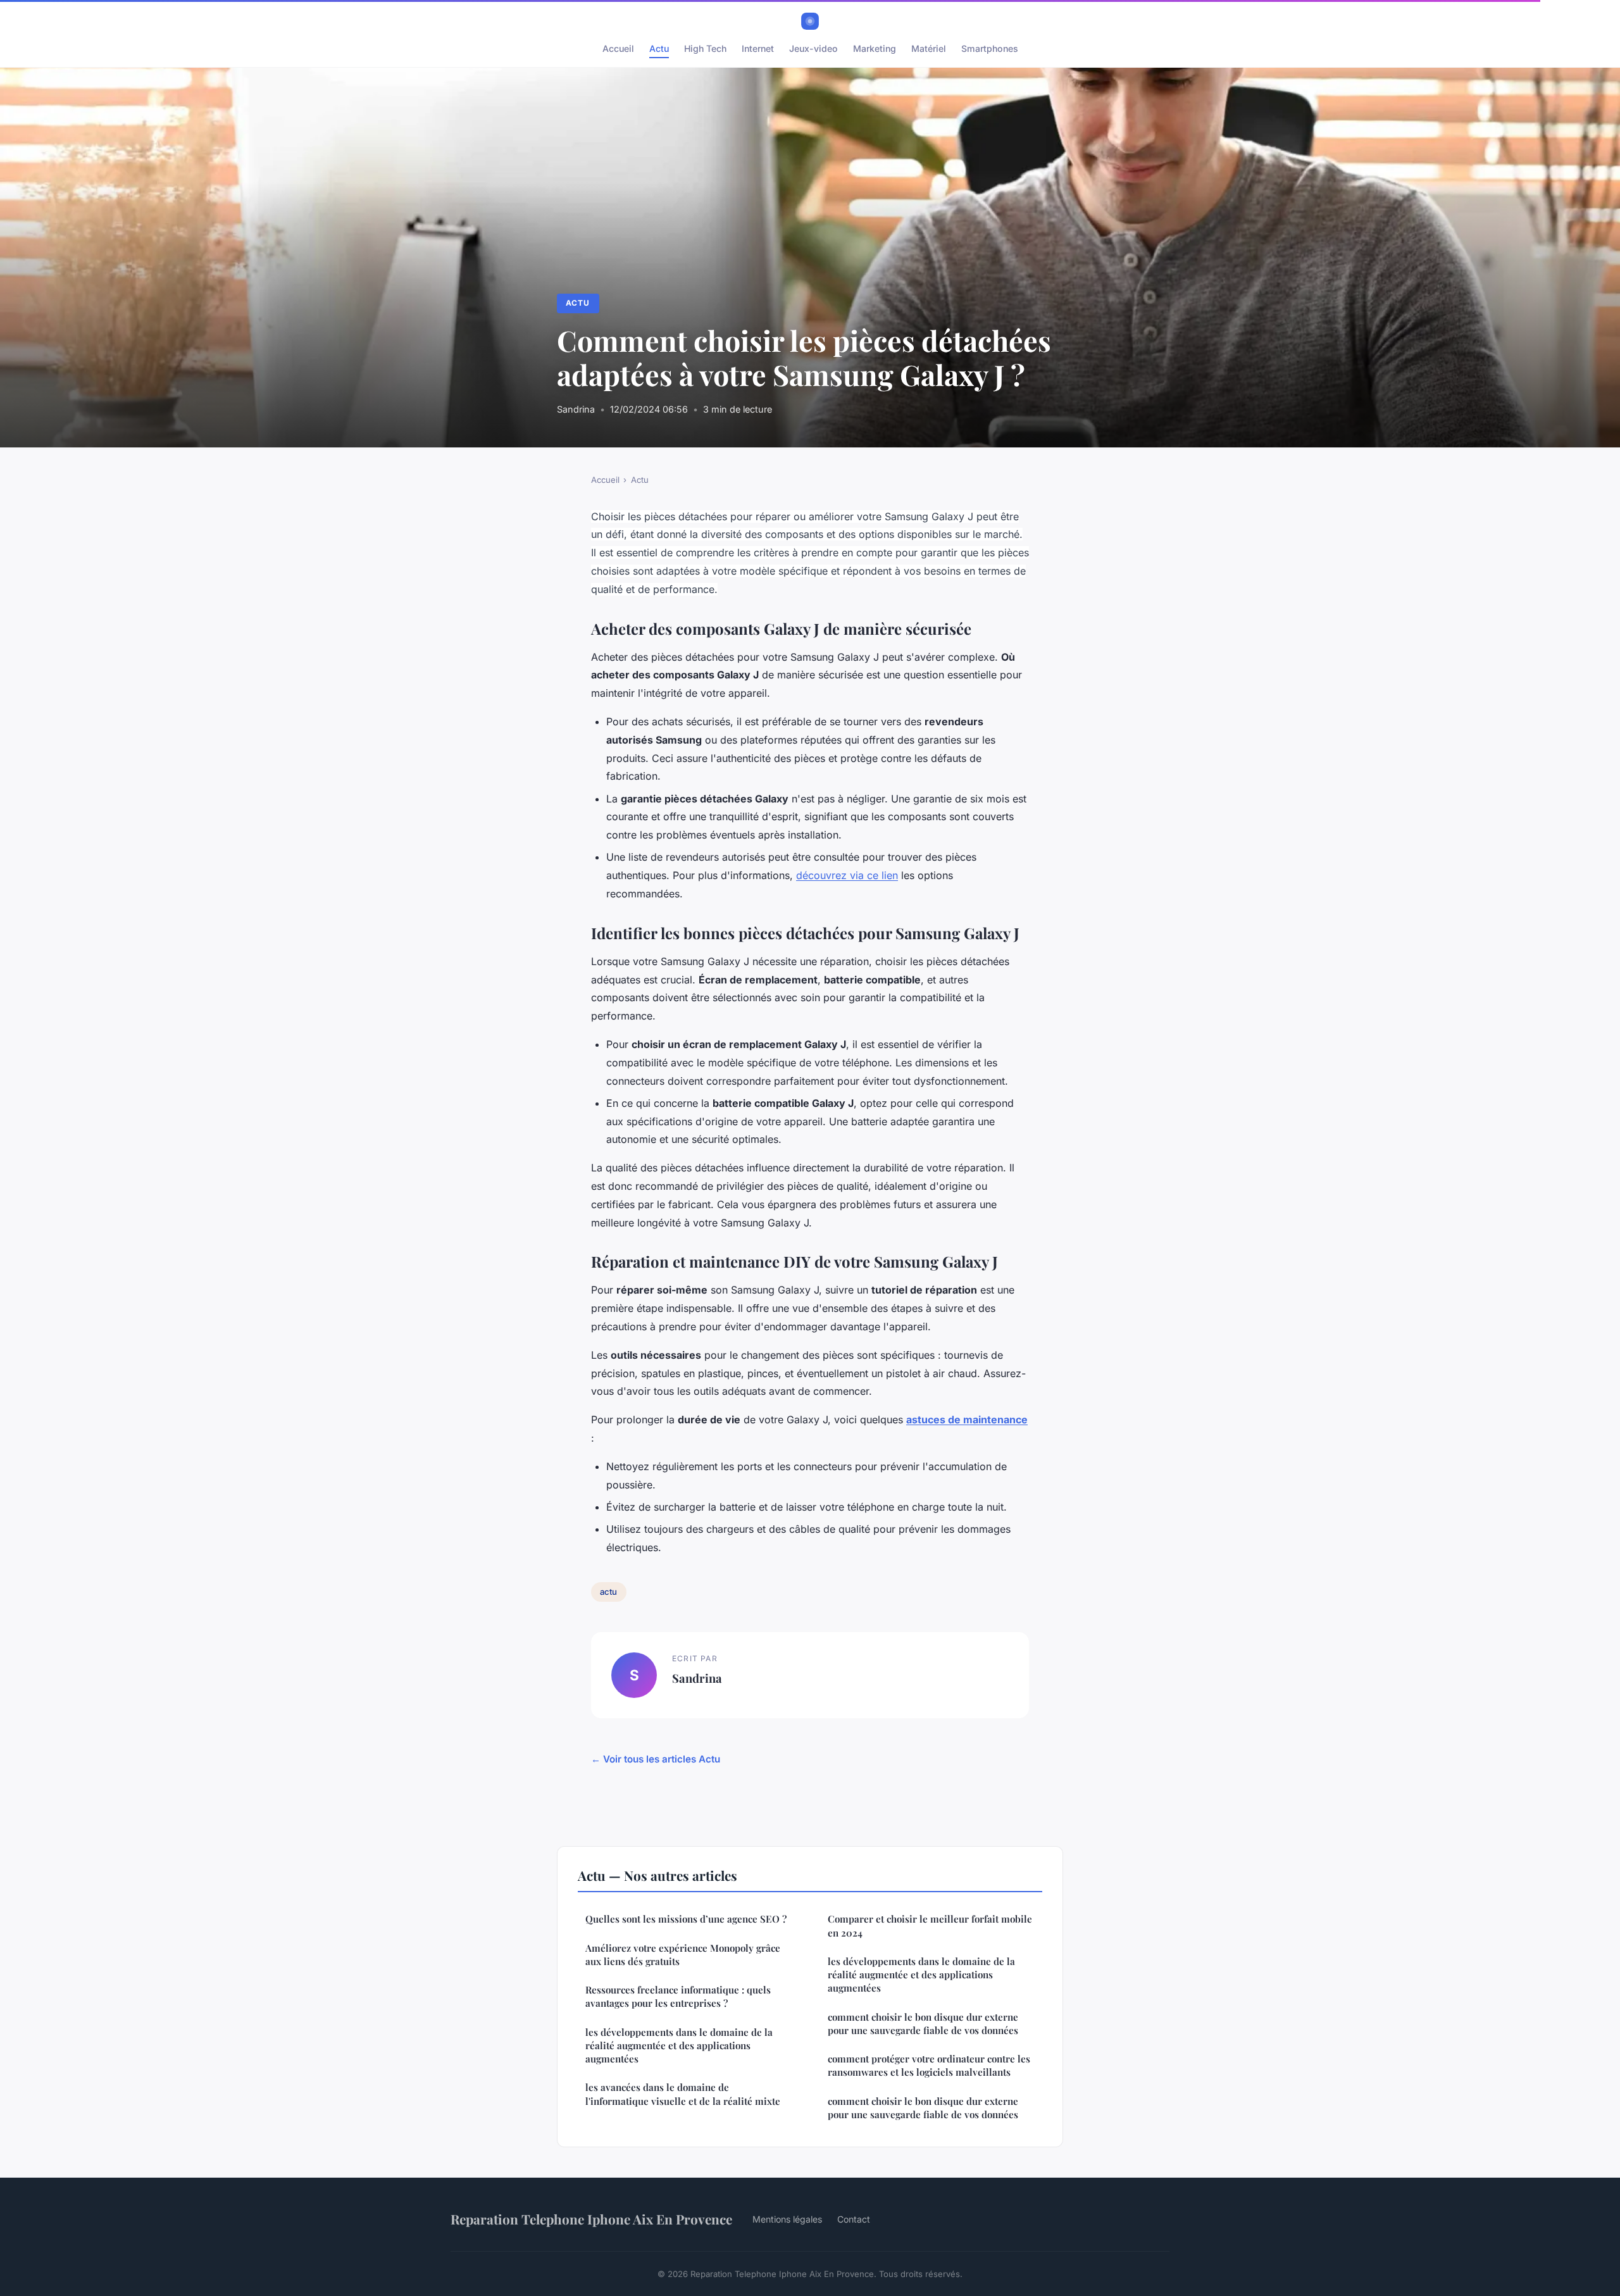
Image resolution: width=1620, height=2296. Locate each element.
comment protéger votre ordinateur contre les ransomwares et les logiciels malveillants (929, 2065)
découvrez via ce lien (847, 875)
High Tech (705, 48)
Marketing (875, 48)
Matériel (929, 48)
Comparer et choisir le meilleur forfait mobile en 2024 (930, 1925)
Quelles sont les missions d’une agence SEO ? (686, 1919)
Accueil (618, 48)
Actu (659, 48)
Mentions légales (787, 2219)
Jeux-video (813, 48)
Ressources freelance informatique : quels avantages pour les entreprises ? (678, 1996)
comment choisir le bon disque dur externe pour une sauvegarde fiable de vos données (923, 2024)
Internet (758, 48)
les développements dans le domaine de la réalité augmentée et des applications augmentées (679, 2046)
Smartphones (990, 48)
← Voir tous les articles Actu (656, 1759)
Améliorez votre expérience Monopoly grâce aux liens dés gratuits (683, 1955)
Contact (854, 2219)
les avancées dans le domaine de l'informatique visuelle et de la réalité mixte (683, 2094)
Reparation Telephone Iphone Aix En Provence (591, 2219)
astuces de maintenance (967, 1419)
